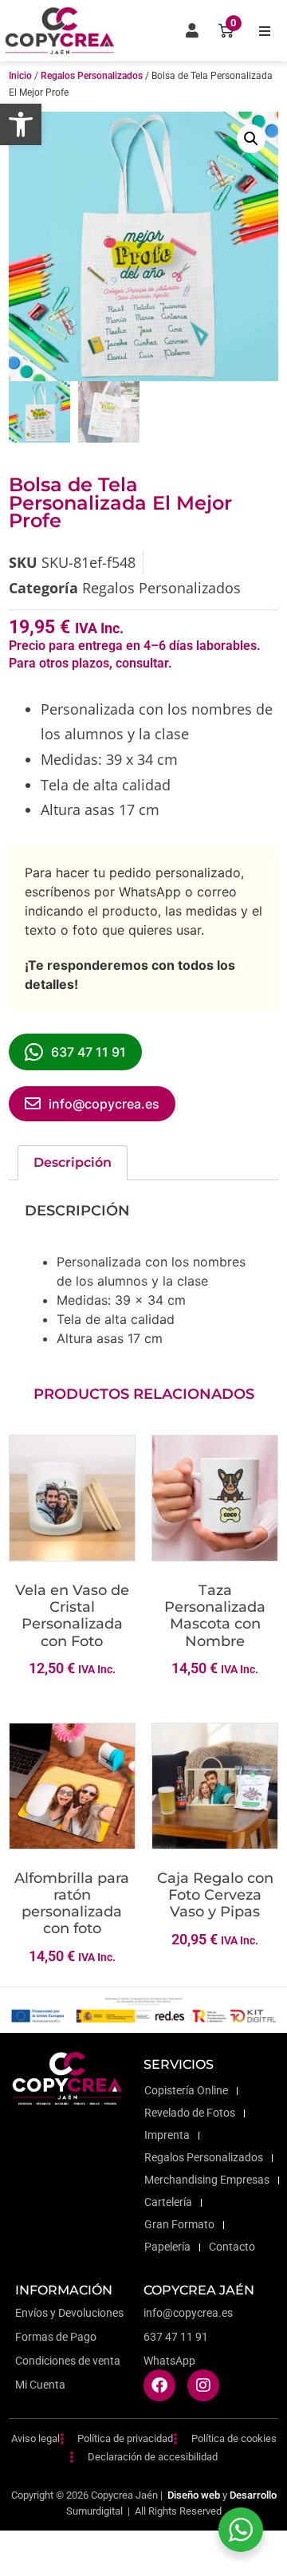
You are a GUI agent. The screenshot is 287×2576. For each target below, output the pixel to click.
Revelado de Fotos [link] (190, 2113)
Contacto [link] (232, 2247)
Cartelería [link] (168, 2202)
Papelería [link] (167, 2247)
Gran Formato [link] (179, 2225)
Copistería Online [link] (186, 2091)
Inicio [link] (20, 76)
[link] (21, 124)
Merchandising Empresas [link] (207, 2180)
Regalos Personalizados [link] (92, 76)
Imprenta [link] (167, 2135)
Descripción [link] (73, 1162)
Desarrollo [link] (253, 2495)
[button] (265, 31)
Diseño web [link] (194, 2495)
